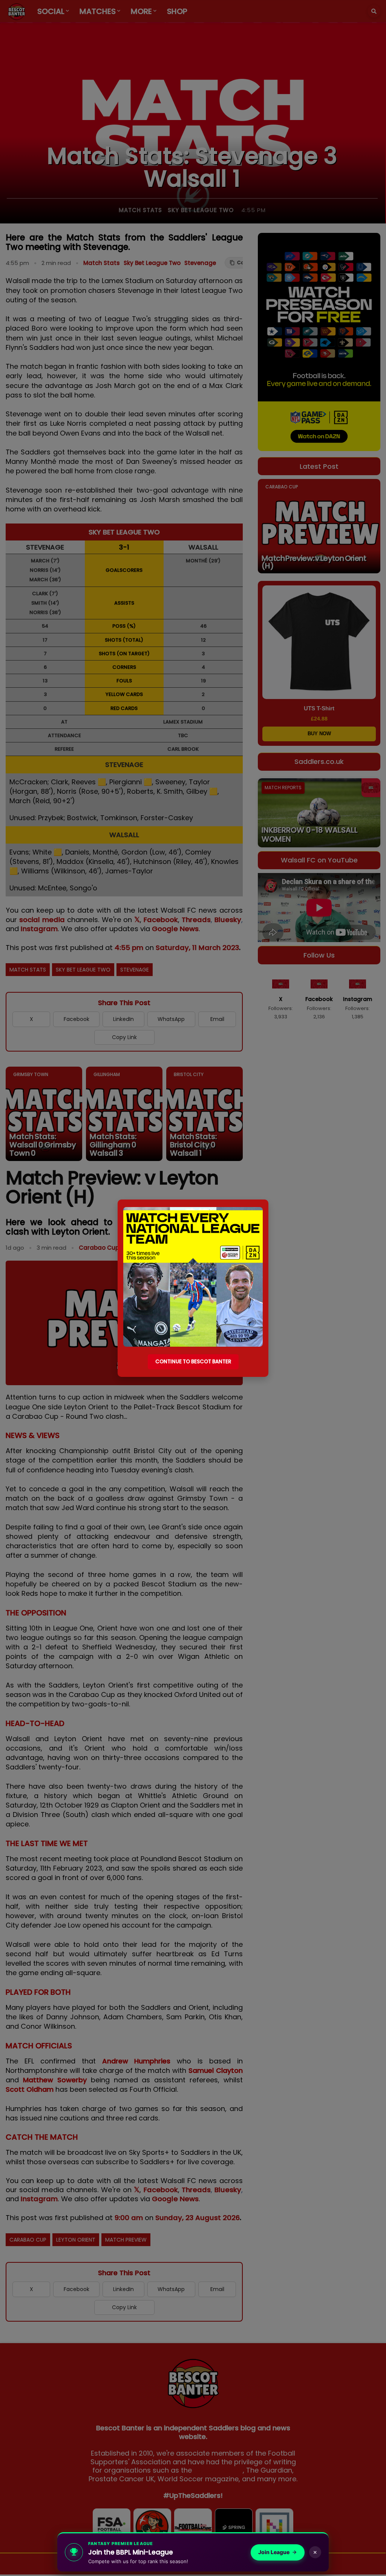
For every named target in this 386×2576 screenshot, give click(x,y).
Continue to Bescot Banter (193, 1362)
